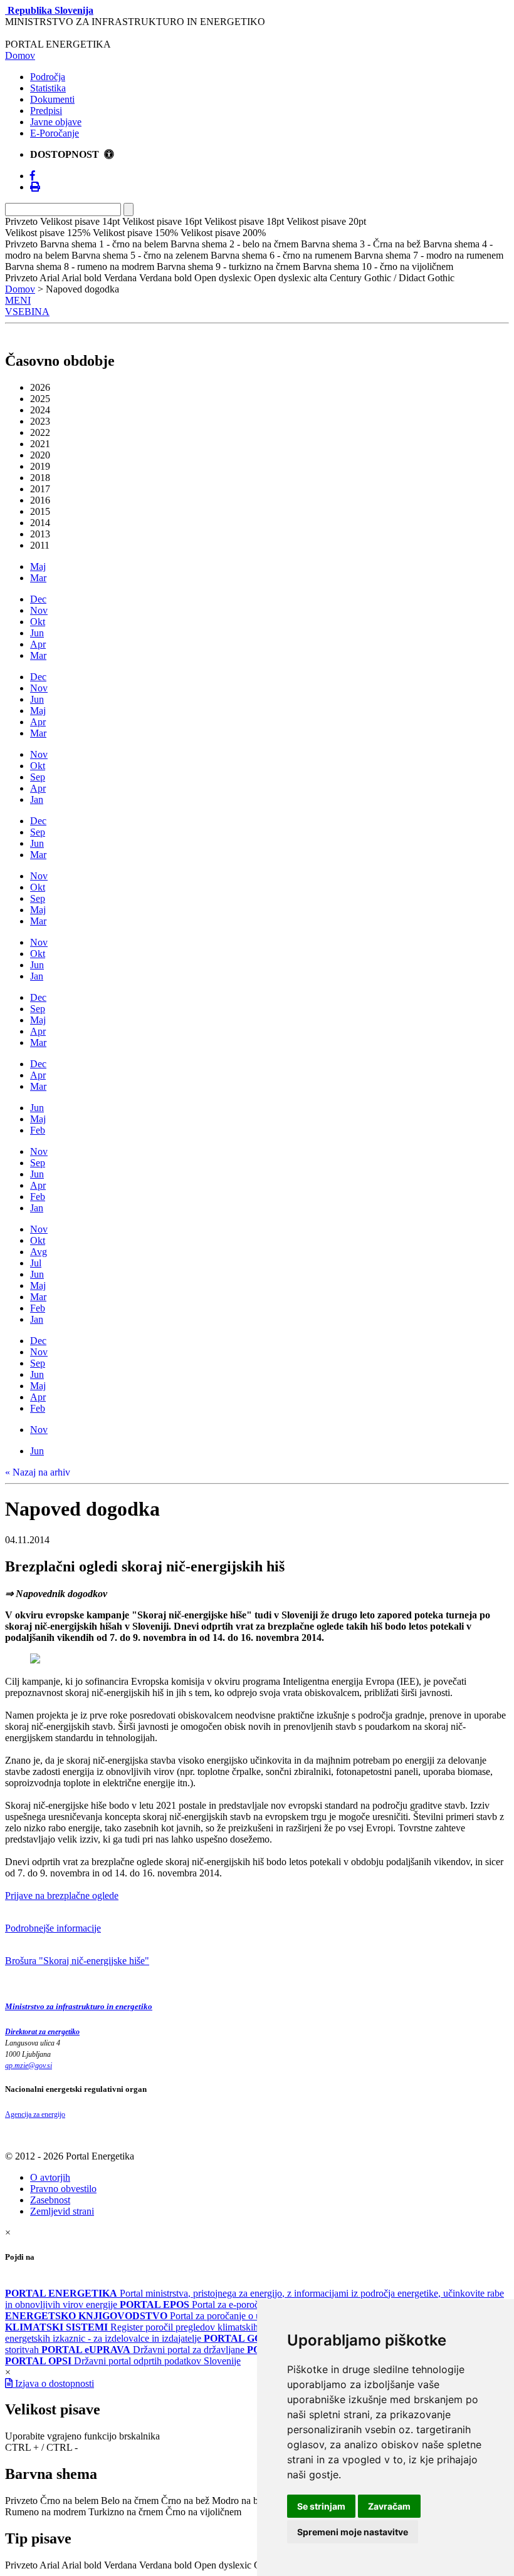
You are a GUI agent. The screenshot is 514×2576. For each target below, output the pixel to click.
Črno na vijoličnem (203, 2512)
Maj (38, 566)
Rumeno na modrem (45, 2512)
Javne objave (56, 122)
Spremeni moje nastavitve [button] (353, 2532)
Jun (37, 633)
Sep (38, 777)
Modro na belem (244, 2501)
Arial (50, 2565)
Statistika (48, 88)
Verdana (120, 2565)
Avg (39, 1252)
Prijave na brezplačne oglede (62, 1896)
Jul (36, 1263)
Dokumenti (52, 99)
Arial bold (81, 2565)
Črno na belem (69, 2501)
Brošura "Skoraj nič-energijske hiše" (77, 1961)
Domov (20, 55)
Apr (38, 644)
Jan (37, 799)
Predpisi (46, 111)
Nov (39, 610)
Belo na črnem (130, 2501)
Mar (38, 578)
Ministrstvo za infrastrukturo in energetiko (79, 2006)
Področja (48, 77)
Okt (38, 622)
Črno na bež (185, 2501)
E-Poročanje (55, 133)
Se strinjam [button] (321, 2506)
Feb (38, 1130)
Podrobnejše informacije (53, 1928)
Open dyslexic (223, 2565)
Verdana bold (165, 2565)
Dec (38, 599)
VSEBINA (27, 312)
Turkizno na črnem (126, 2512)
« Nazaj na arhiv (38, 1472)
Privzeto (21, 2501)
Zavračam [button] (389, 2506)
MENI (18, 300)
